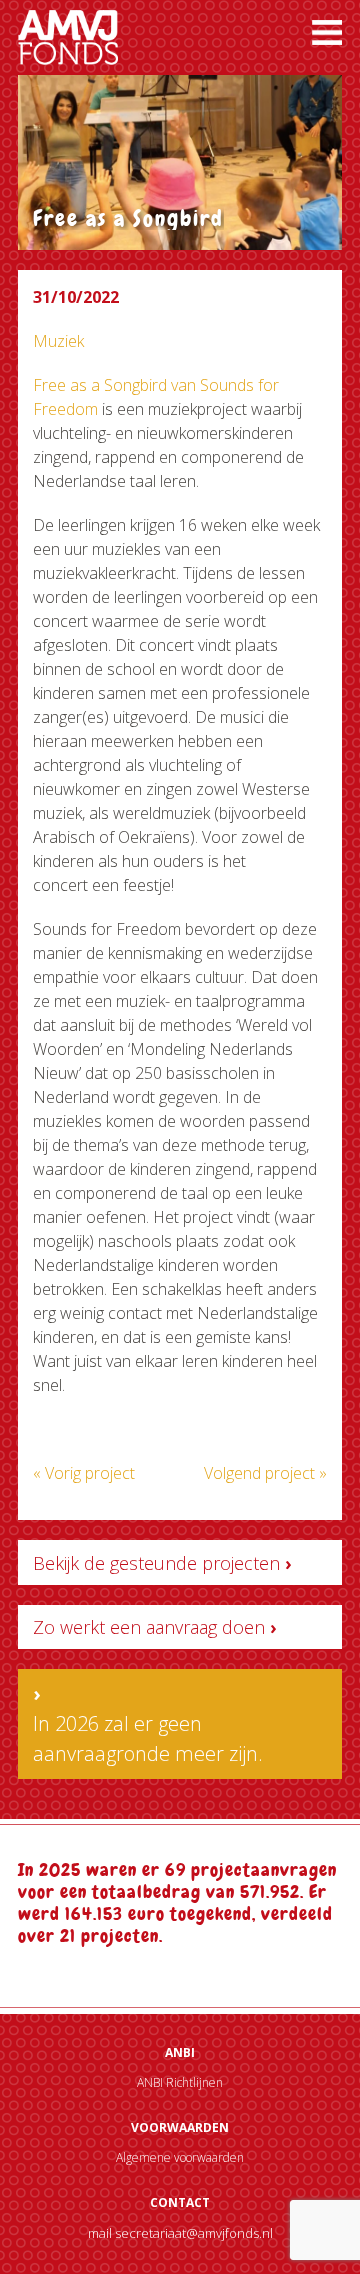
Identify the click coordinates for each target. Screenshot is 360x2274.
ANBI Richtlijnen (180, 2082)
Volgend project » (265, 1473)
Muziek (58, 341)
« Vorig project (84, 1473)
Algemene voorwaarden (180, 2157)
